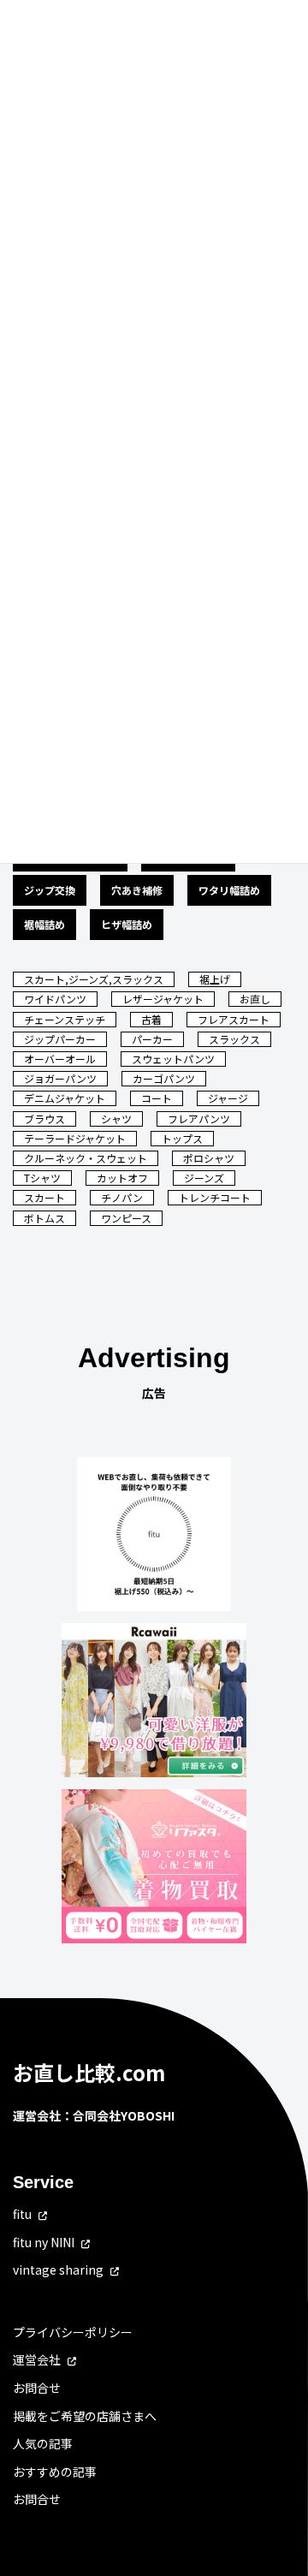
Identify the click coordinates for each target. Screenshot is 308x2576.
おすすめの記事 (55, 2472)
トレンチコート (215, 1197)
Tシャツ (42, 1178)
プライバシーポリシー (73, 2332)
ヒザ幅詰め (127, 924)
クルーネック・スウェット (86, 1158)
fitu (22, 2214)
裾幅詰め (44, 924)
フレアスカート (234, 1019)
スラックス (234, 1039)
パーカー (152, 1039)
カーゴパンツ (164, 1078)
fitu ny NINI (44, 2242)
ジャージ (228, 1098)
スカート (44, 1197)
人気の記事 (43, 2443)
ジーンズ (204, 1178)
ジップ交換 (50, 890)
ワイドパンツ (55, 999)
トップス (182, 1138)
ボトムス (44, 1218)
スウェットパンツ (173, 1059)
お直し (255, 999)
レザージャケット (163, 999)
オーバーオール (60, 1059)
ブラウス (44, 1118)
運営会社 (37, 2359)
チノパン (122, 1197)
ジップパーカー (60, 1039)
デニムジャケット (65, 1098)
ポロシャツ (209, 1158)
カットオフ (122, 1178)
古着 (151, 1019)
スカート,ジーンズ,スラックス (94, 979)
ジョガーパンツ (60, 1078)
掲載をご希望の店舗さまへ (85, 2416)
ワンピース (126, 1218)
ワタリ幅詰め (229, 890)
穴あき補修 (137, 890)
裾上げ (215, 979)
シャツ (116, 1118)
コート (157, 1098)
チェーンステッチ (65, 1019)
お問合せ (37, 2388)
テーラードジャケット (75, 1138)
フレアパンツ (199, 1118)
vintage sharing (58, 2270)
